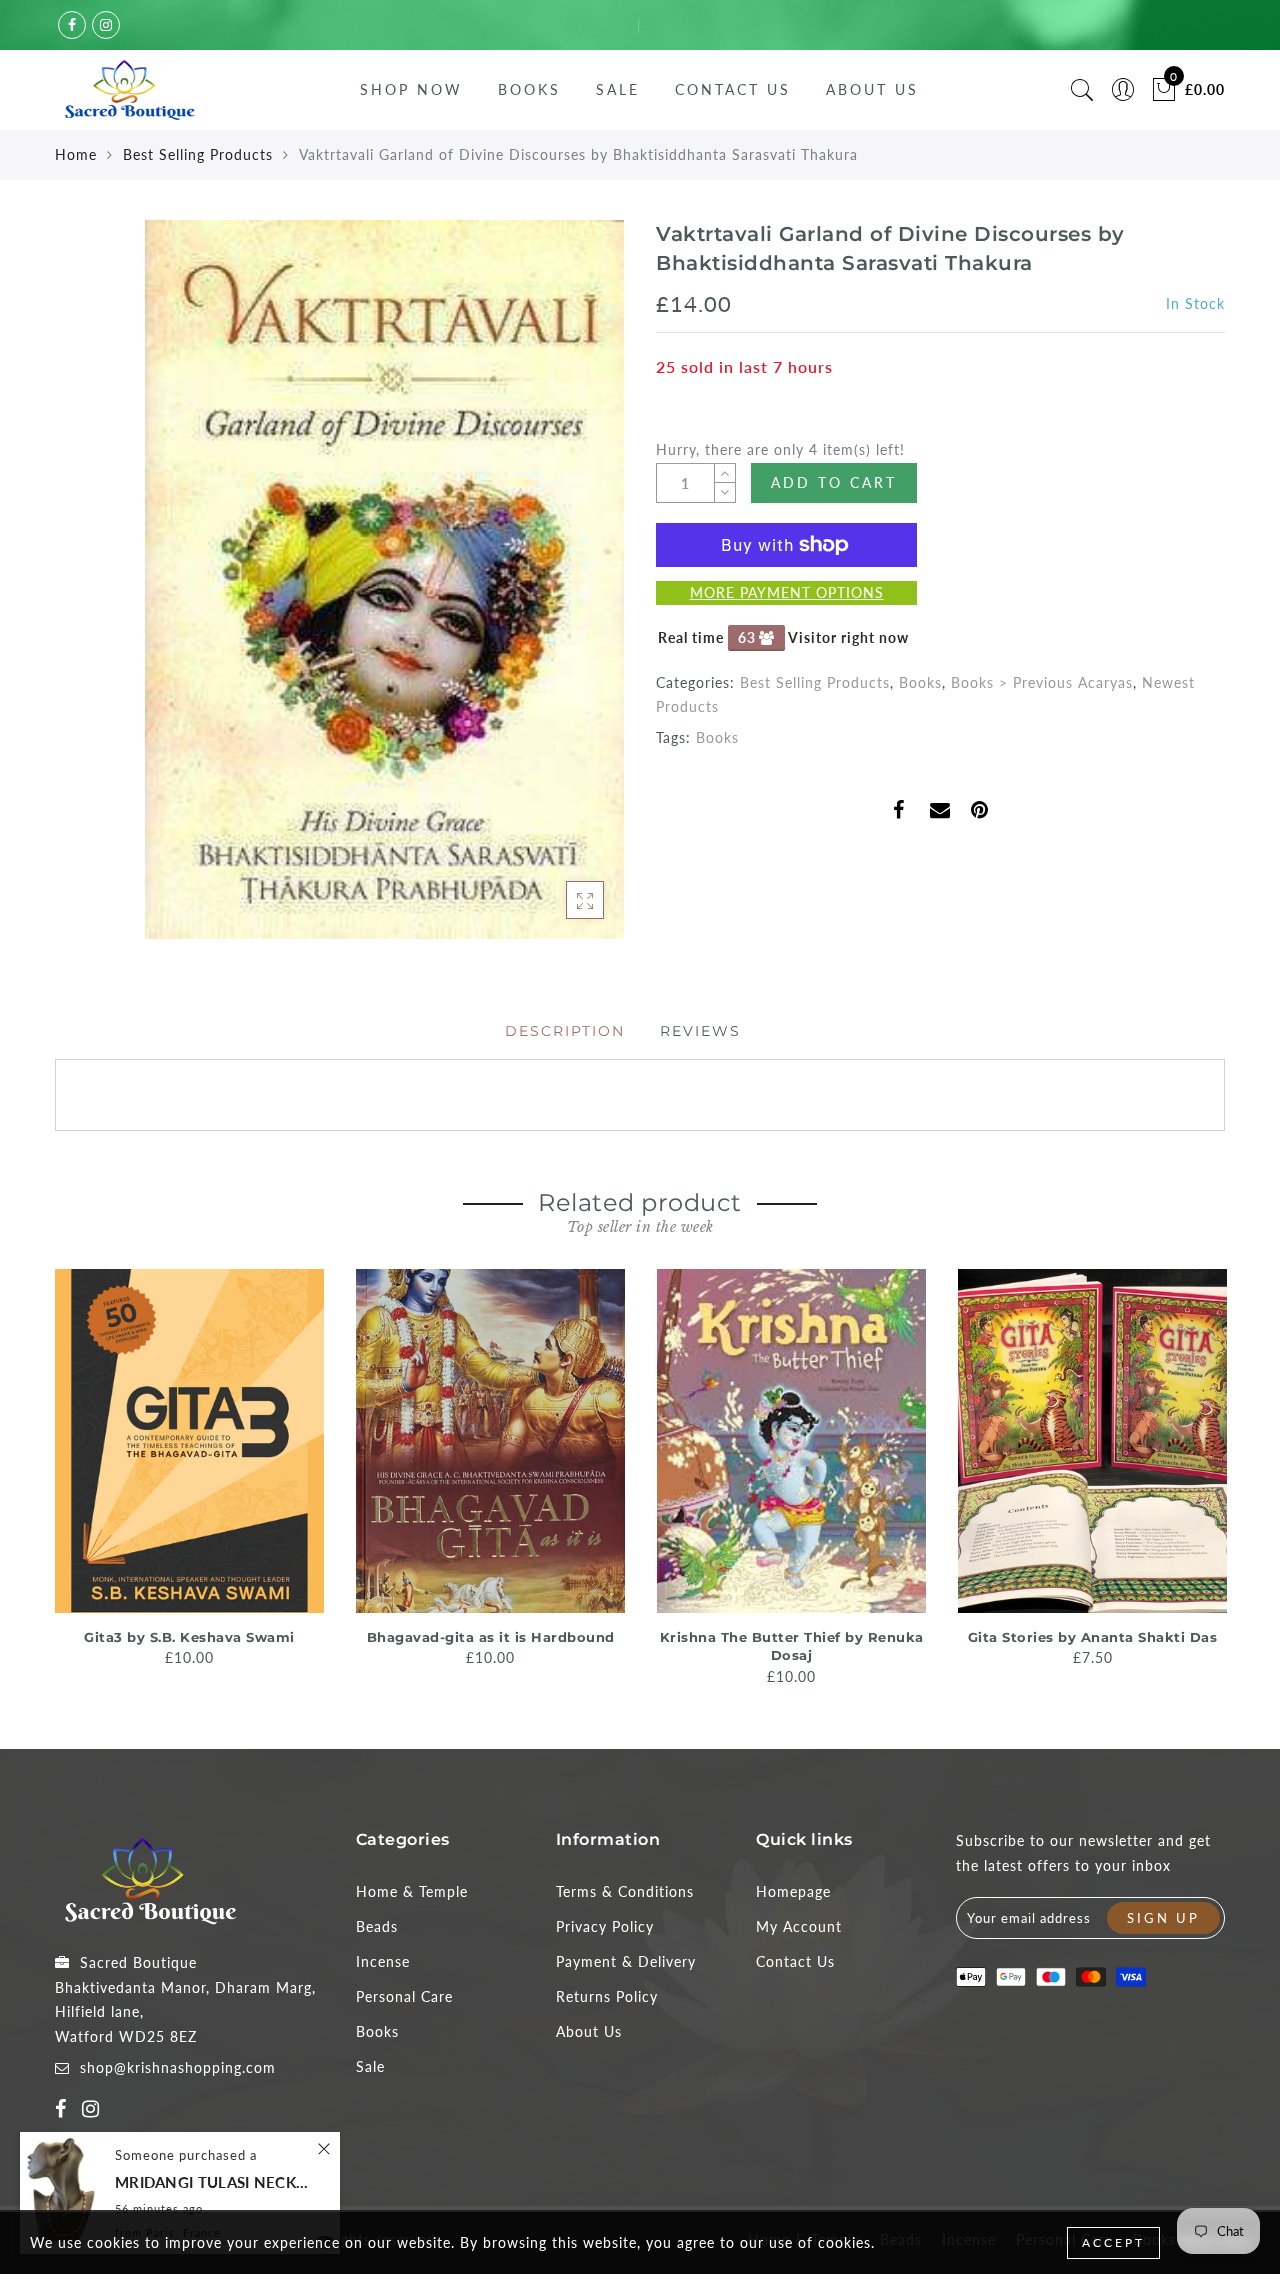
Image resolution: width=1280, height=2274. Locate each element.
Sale (618, 89)
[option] (189, 1470)
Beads (377, 1926)
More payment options (787, 592)
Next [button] (1213, 1476)
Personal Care (404, 1996)
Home (76, 154)
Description (565, 1031)
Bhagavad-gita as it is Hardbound (491, 1637)
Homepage (793, 1891)
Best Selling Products (198, 154)
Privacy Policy (605, 1926)
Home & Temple (412, 1891)
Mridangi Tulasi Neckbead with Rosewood (215, 2182)
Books (529, 89)
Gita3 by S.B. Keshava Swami (189, 1637)
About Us (872, 89)
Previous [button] (41, 1475)
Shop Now (411, 89)
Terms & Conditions (625, 1891)
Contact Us (733, 89)
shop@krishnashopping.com (178, 2067)
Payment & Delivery (626, 1961)
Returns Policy (607, 1996)
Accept (1113, 2242)
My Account (799, 1926)
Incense (383, 1961)
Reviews (700, 1031)
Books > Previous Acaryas (1042, 682)
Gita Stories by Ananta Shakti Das (1093, 1637)
